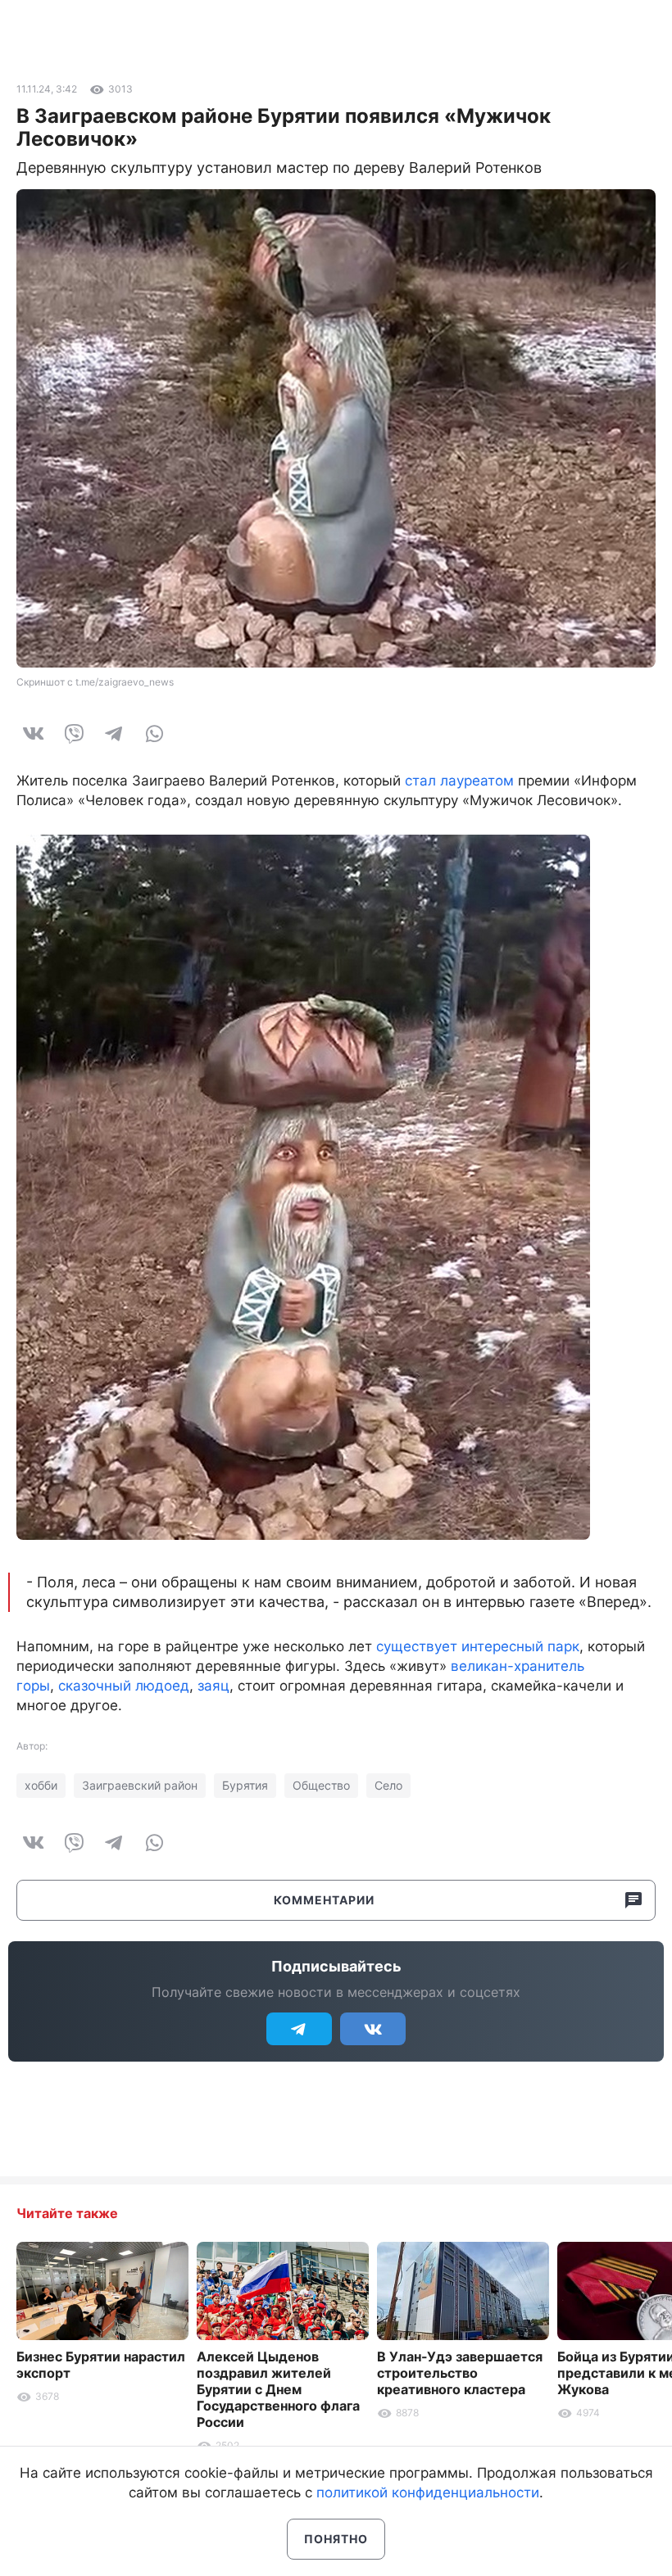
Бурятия (245, 1785)
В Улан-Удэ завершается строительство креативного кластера (460, 2373)
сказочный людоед (124, 1686)
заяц (213, 1686)
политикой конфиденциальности (428, 2492)
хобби (41, 1785)
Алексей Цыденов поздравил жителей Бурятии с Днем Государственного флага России (278, 2389)
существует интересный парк (478, 1646)
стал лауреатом (459, 781)
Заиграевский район (140, 1785)
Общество (321, 1785)
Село (388, 1785)
